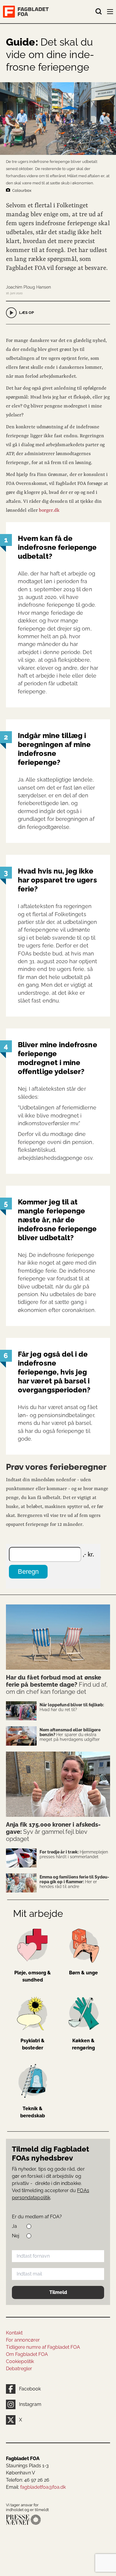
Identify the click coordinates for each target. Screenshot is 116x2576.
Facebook (30, 2389)
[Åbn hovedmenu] (111, 13)
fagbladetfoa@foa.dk (43, 2487)
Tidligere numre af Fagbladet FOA (43, 2347)
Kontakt (14, 2333)
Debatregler (19, 2369)
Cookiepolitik (20, 2361)
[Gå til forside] (49, 12)
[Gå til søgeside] (99, 12)
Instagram (30, 2404)
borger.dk (49, 510)
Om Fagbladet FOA (27, 2354)
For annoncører (23, 2340)
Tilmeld (58, 2292)
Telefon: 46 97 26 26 (28, 2480)
